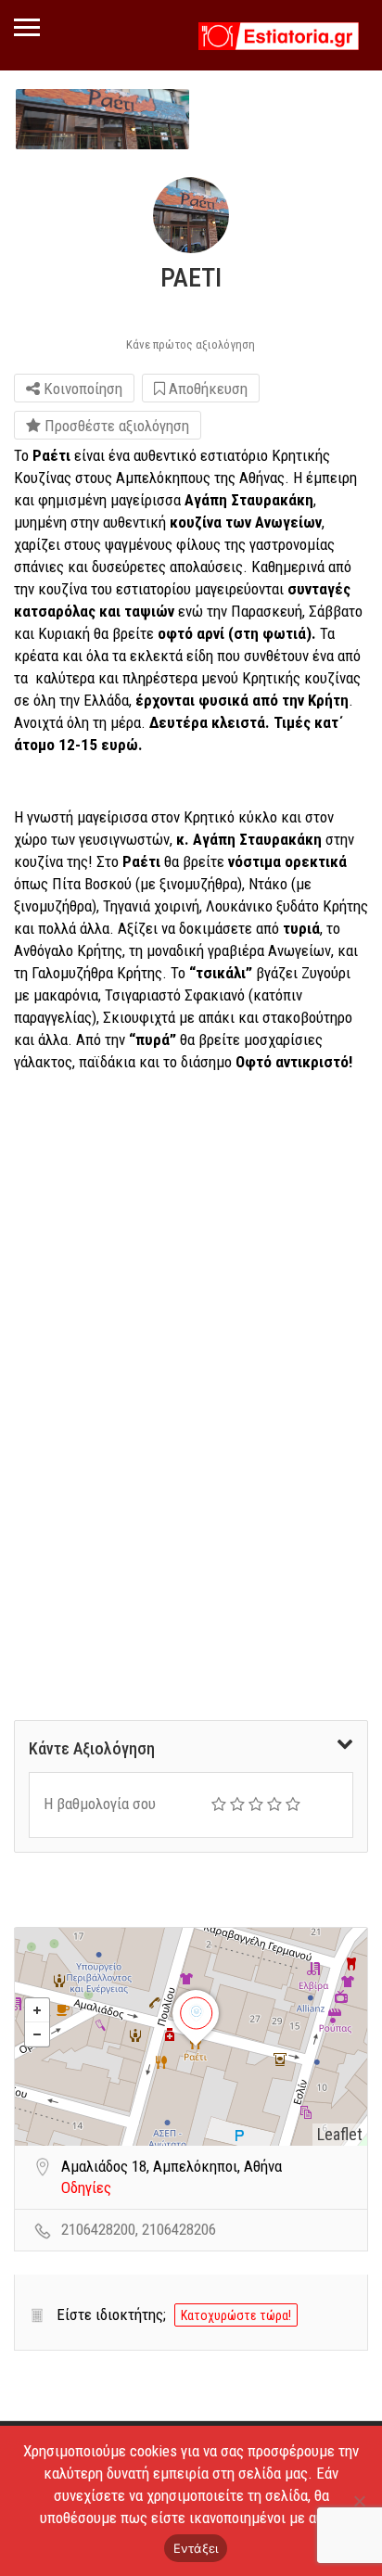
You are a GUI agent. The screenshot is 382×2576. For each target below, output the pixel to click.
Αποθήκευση (206, 389)
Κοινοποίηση (81, 389)
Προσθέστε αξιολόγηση (115, 426)
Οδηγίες (86, 2187)
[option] (102, 119)
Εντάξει (196, 2548)
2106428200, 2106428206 (139, 2229)
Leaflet (340, 2134)
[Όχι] (359, 2501)
